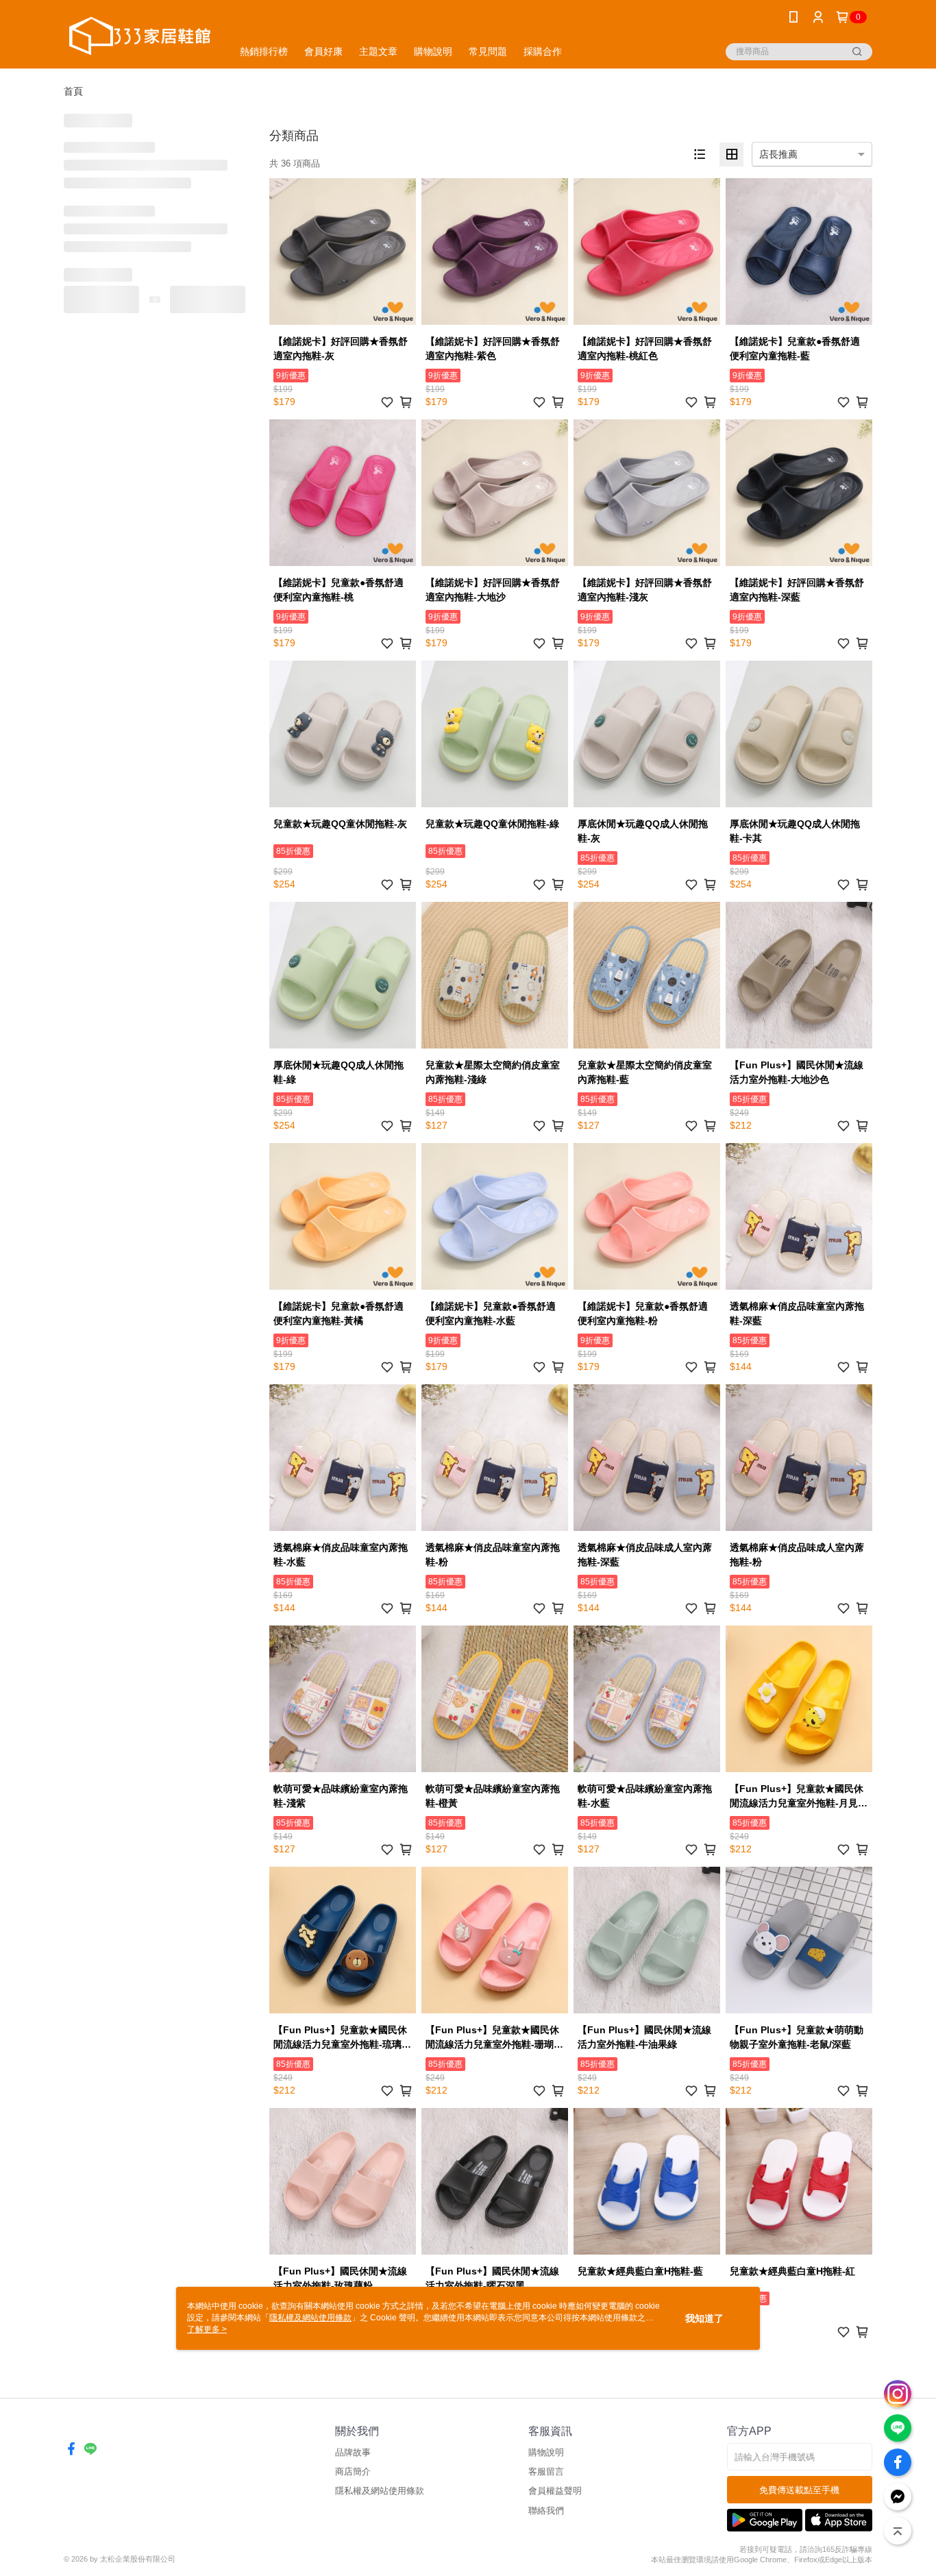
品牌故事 (353, 2452)
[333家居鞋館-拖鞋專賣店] (140, 36)
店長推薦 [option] (778, 154)
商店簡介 (353, 2471)
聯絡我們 (546, 2511)
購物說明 (546, 2452)
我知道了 (704, 2318)
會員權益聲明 (555, 2491)
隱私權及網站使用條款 (380, 2491)
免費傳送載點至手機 (799, 2490)
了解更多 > (207, 2329)
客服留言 (546, 2471)
